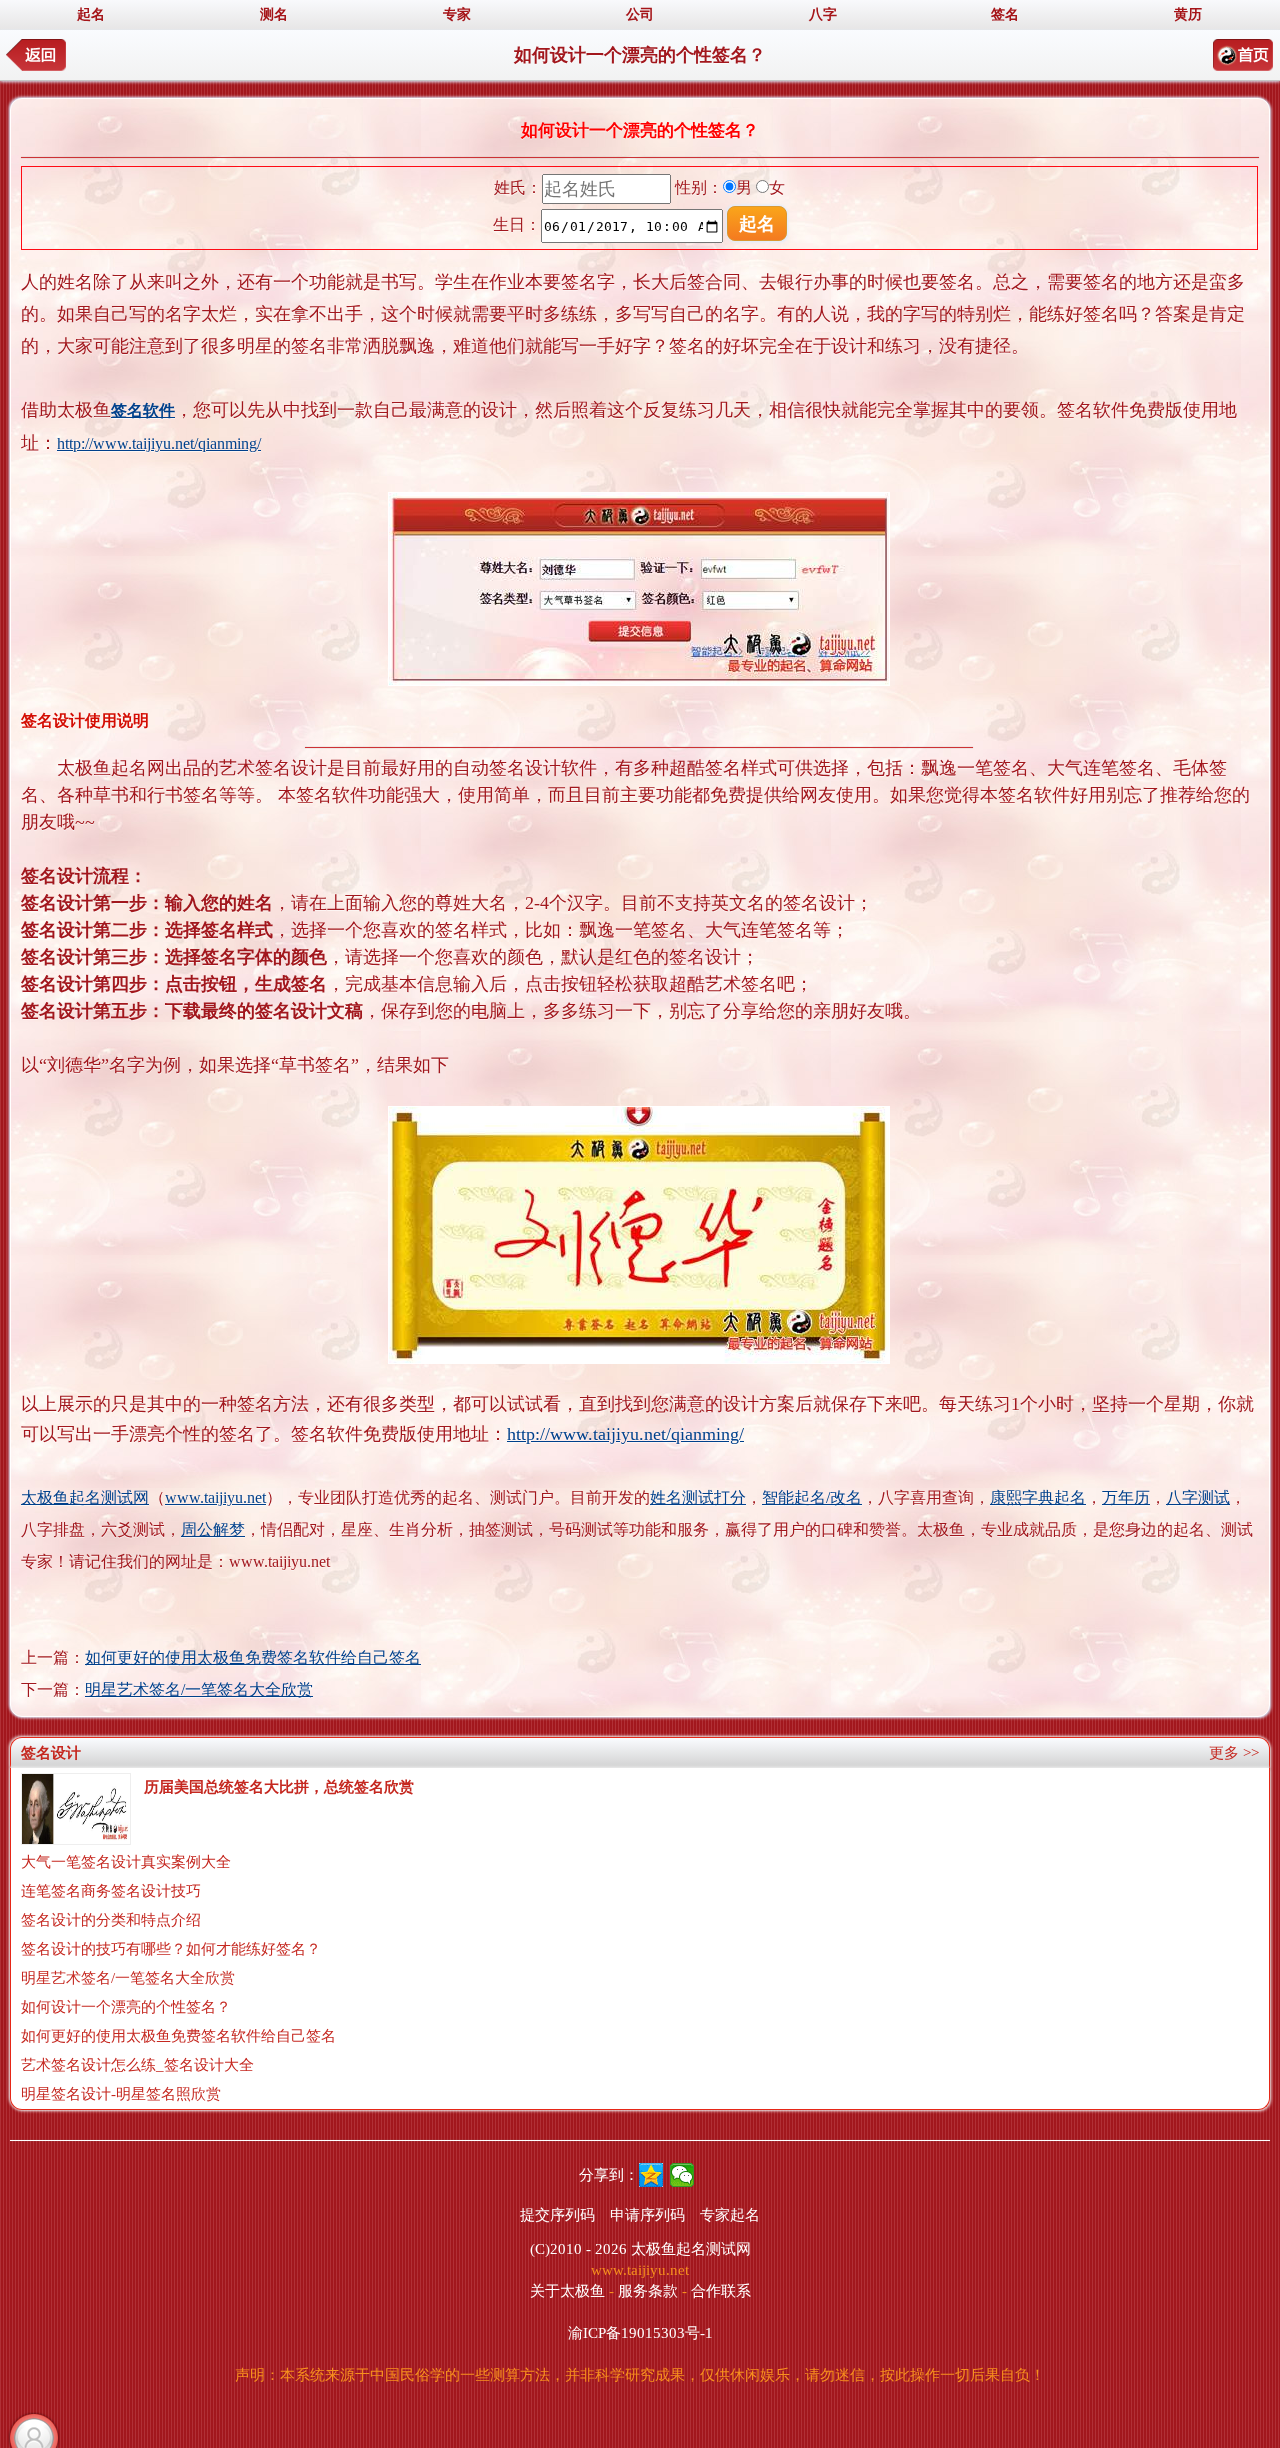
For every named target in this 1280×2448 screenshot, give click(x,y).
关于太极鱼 (567, 2291)
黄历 (1188, 14)
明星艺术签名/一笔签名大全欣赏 (199, 1689)
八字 (823, 14)
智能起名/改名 (812, 1497)
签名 (1005, 14)
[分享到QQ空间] (651, 2175)
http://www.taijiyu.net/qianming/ (159, 443)
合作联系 (721, 2291)
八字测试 (1198, 1497)
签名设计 (51, 1753)
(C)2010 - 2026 (578, 2249)
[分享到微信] (682, 2175)
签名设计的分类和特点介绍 (111, 1920)
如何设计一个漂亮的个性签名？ (126, 2007)
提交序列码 (557, 2215)
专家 (457, 14)
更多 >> (1234, 1753)
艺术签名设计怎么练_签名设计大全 (137, 2065)
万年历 (1126, 1497)
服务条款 (648, 2291)
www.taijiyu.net (215, 1497)
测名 (274, 14)
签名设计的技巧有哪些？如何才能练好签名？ (171, 1949)
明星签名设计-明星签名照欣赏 (121, 2094)
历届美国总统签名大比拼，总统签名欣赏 (279, 1787)
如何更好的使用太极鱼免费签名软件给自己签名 (253, 1657)
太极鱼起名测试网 (85, 1497)
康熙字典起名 (1038, 1497)
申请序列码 (647, 2215)
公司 (640, 14)
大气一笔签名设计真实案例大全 (126, 1862)
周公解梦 (213, 1529)
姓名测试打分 (698, 1497)
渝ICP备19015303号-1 (640, 2333)
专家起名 (730, 2215)
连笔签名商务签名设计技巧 (111, 1891)
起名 (91, 14)
